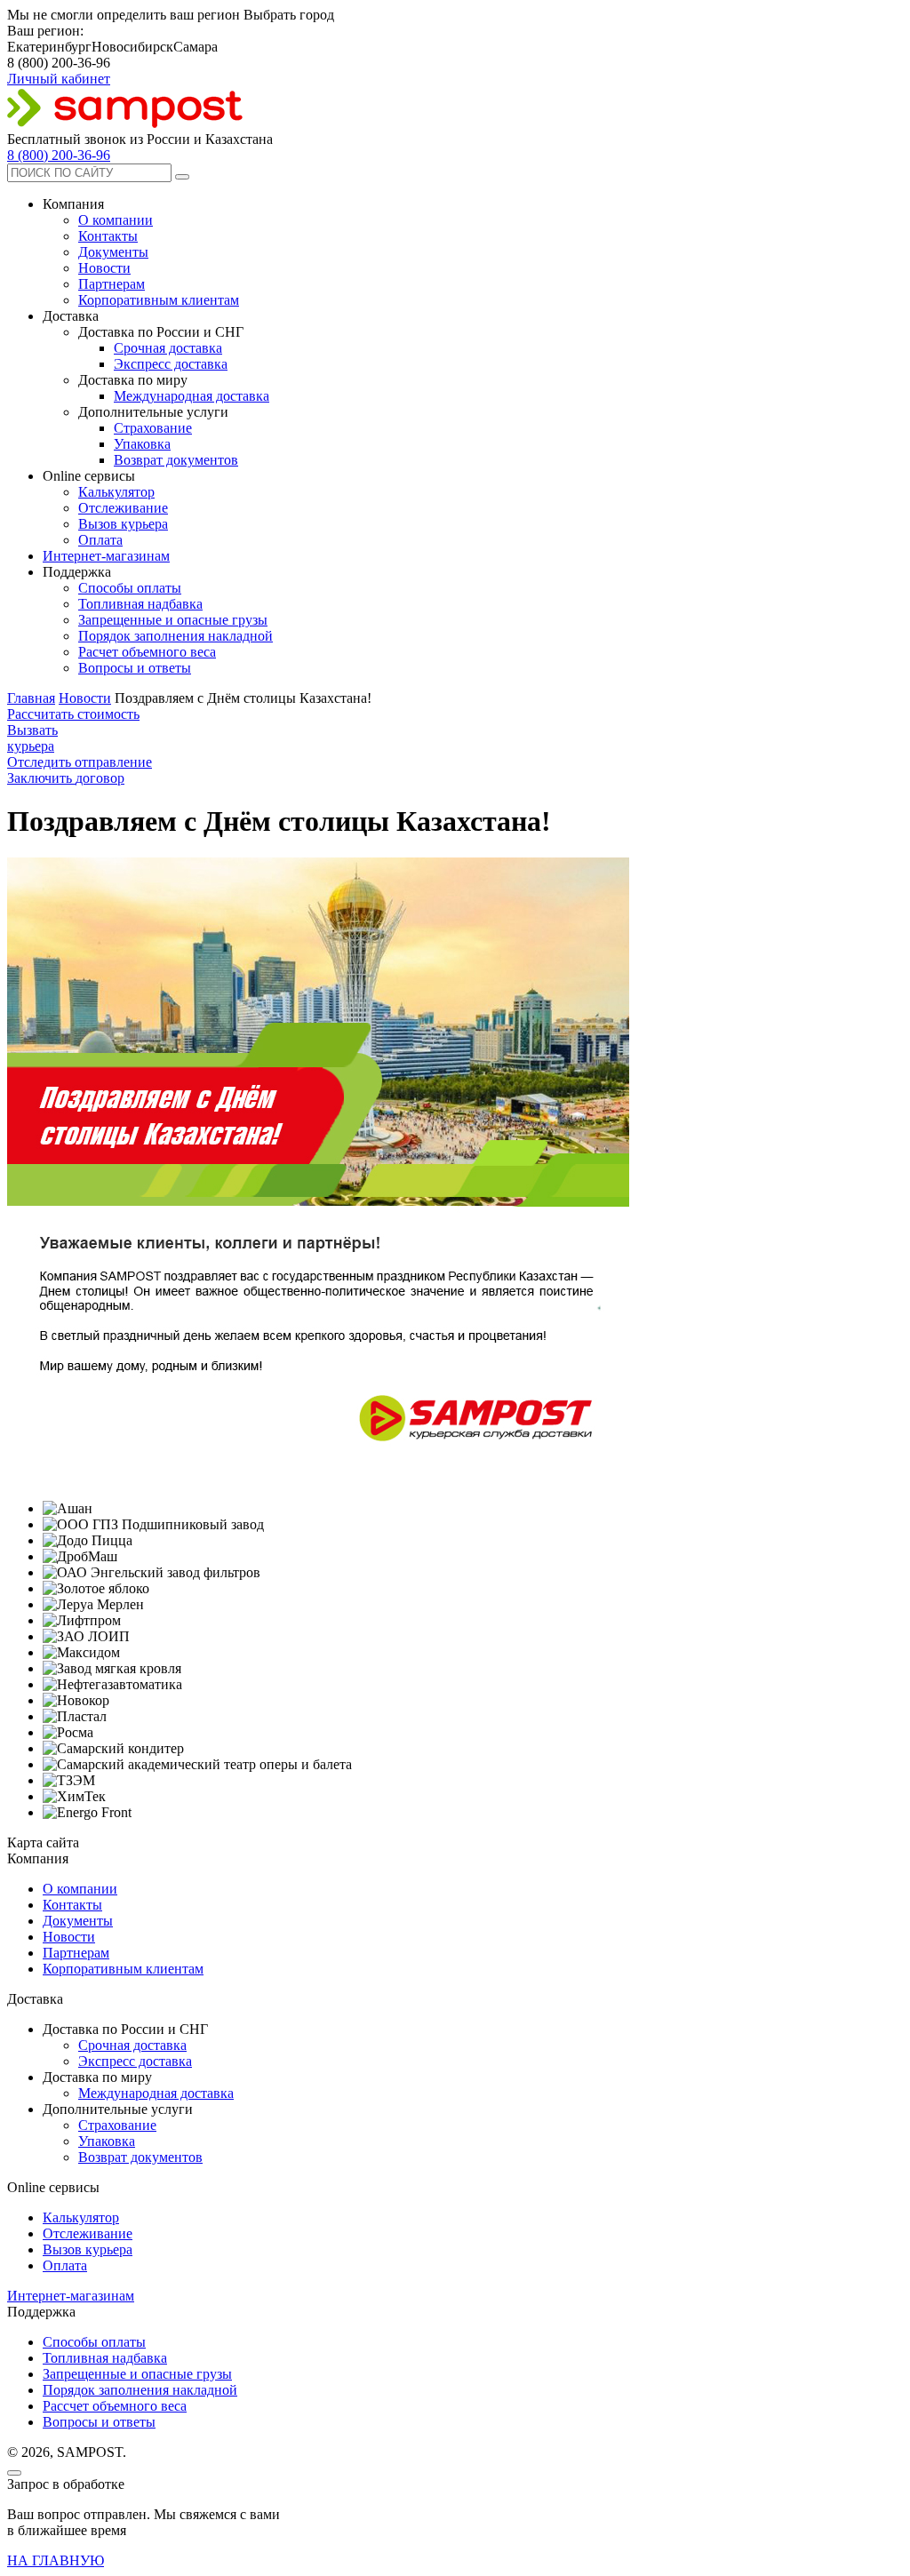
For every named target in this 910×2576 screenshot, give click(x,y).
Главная (31, 698)
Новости (104, 268)
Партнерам (112, 284)
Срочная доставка (168, 348)
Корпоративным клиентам (159, 300)
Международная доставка (192, 396)
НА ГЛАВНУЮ (56, 2560)
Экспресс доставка (171, 364)
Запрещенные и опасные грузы (173, 620)
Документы (113, 252)
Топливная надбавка (140, 604)
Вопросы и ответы (135, 668)
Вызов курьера (123, 524)
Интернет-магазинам (106, 556)
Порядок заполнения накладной (176, 636)
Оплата (100, 540)
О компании (116, 220)
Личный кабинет (59, 79)
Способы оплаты (130, 588)
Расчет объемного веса (147, 652)
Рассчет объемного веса (115, 2406)
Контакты (108, 236)
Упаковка (142, 444)
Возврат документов (176, 460)
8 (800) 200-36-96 (59, 155)
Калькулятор (116, 492)
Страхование (153, 428)
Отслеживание (123, 508)
